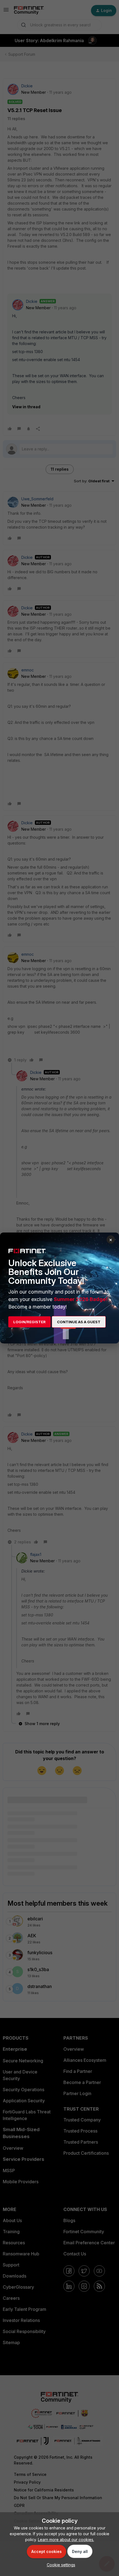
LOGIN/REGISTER (29, 1322)
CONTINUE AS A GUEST (79, 1322)
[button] (60, 2565)
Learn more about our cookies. (66, 2540)
